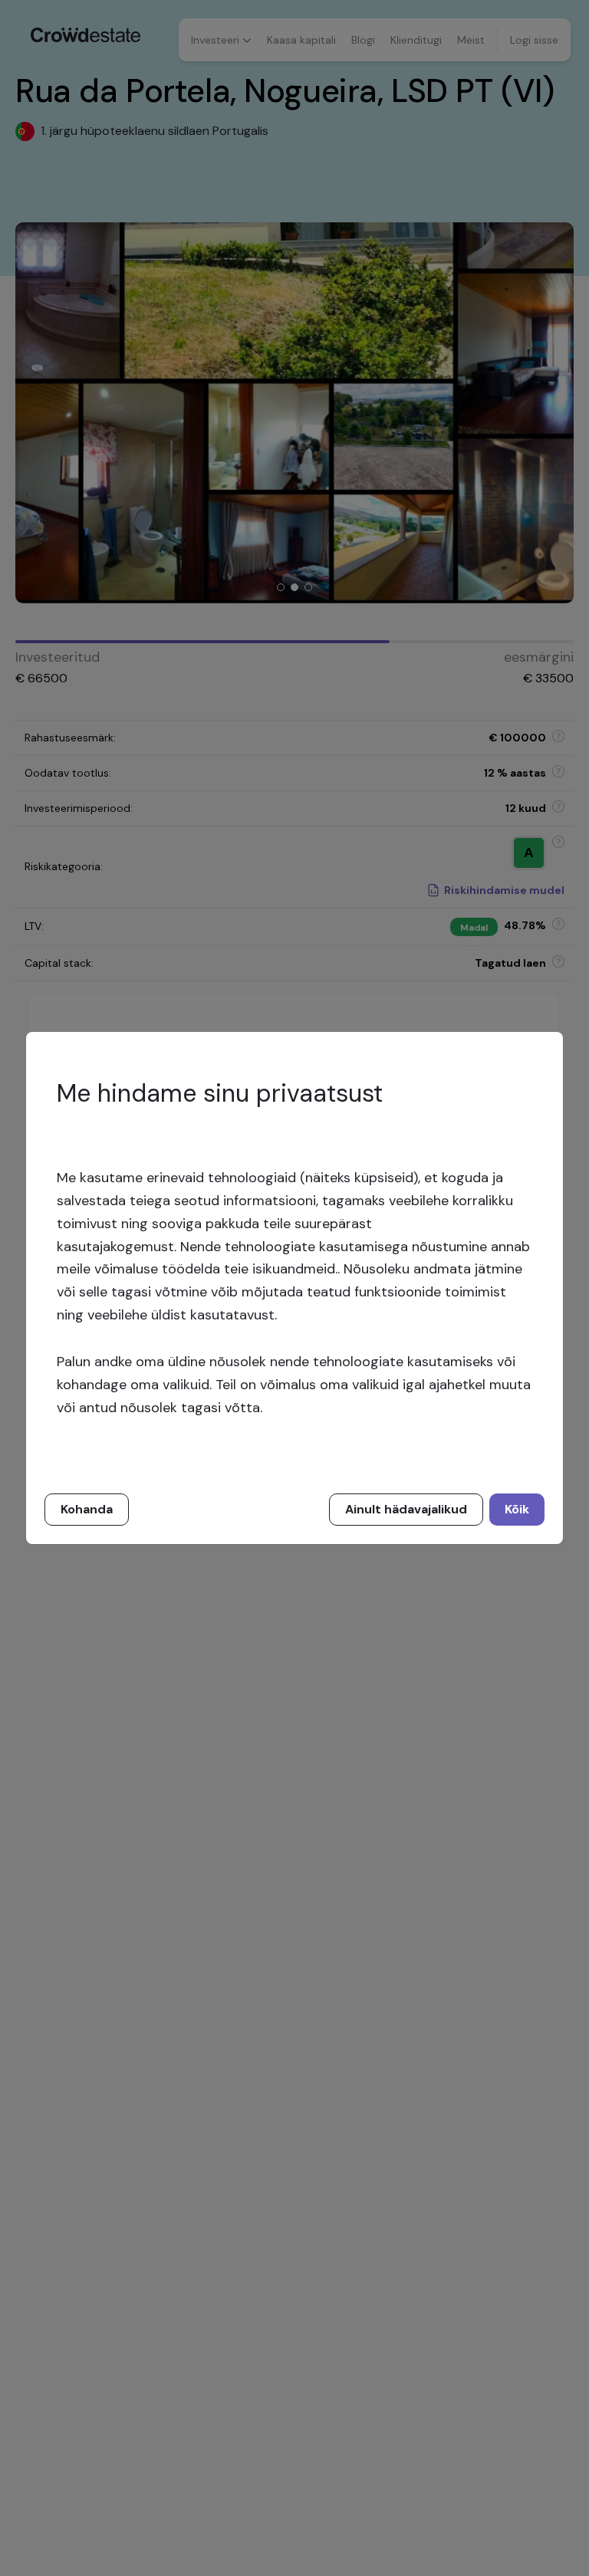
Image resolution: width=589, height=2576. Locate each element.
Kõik (517, 1509)
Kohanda (87, 1509)
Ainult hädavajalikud (406, 1509)
